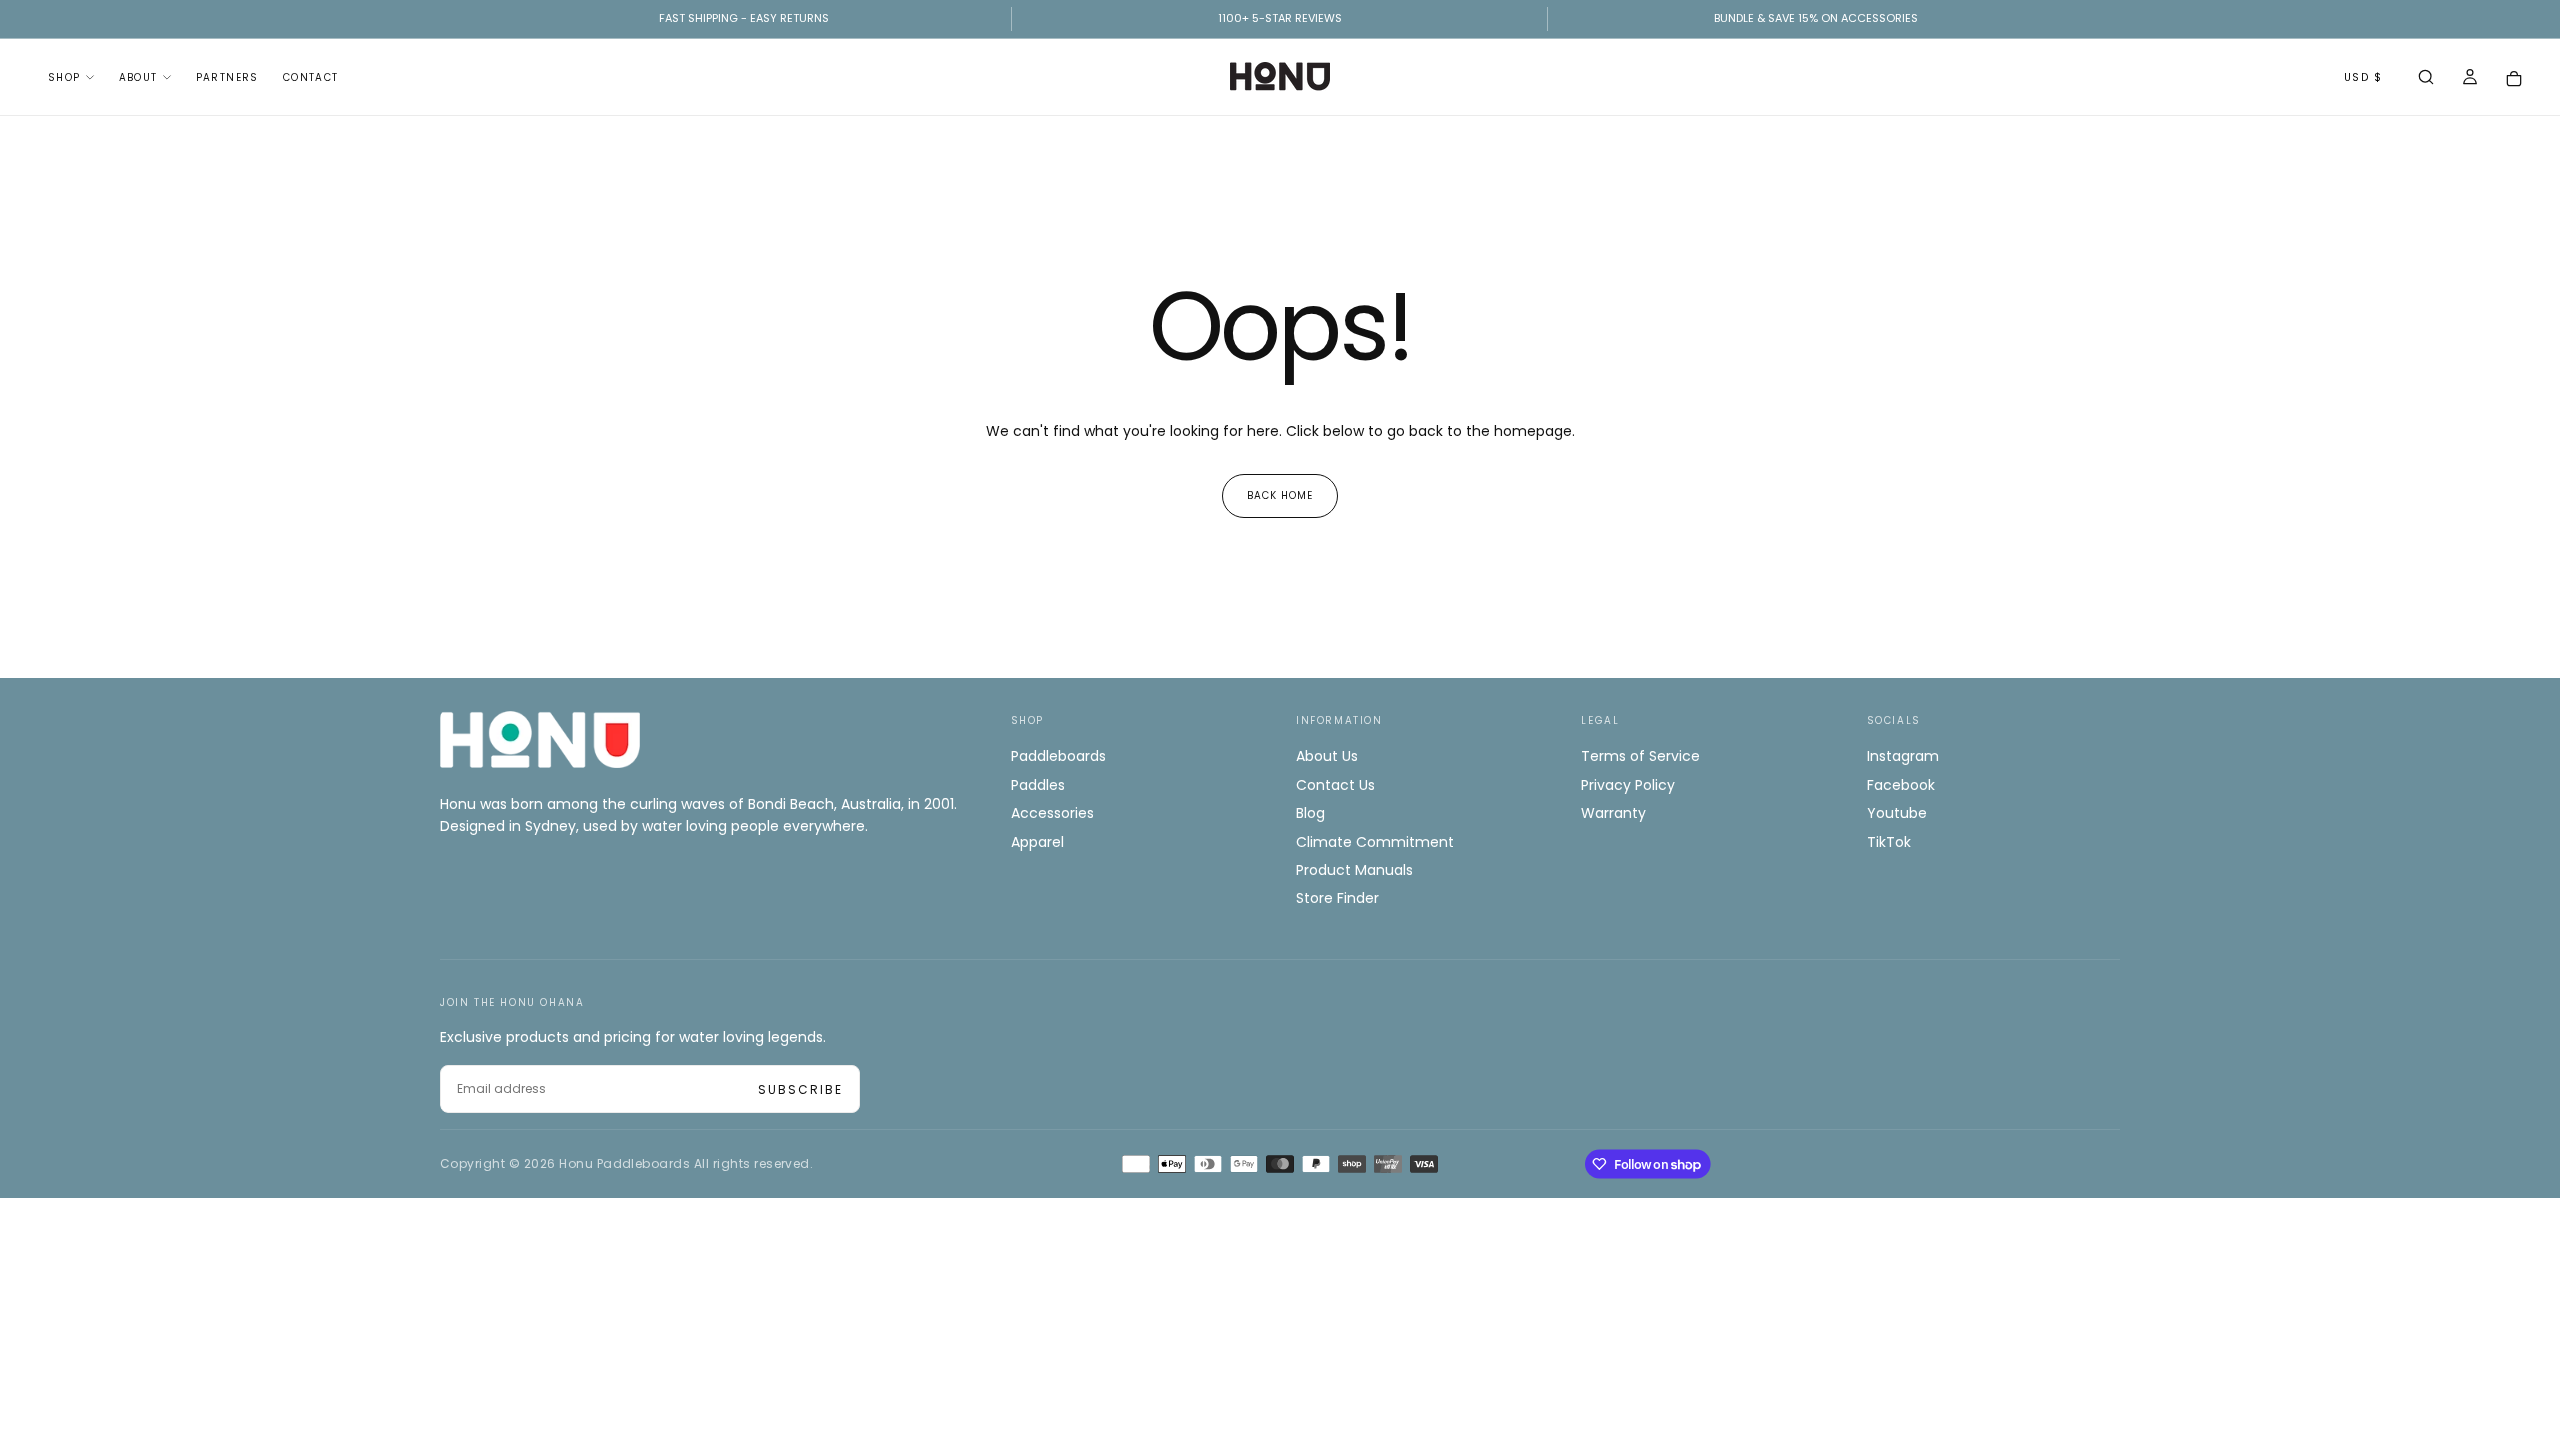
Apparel (1037, 842)
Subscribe (800, 1089)
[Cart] (2514, 78)
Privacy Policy (1628, 785)
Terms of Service (1640, 756)
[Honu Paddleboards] (540, 739)
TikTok (1889, 842)
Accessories (1052, 813)
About (138, 77)
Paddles (1038, 785)
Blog (1310, 813)
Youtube (1897, 813)
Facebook (1901, 785)
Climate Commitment (1375, 842)
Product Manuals (1354, 870)
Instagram (1903, 756)
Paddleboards (1058, 756)
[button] (2426, 79)
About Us (1327, 756)
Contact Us (1335, 785)
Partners (227, 77)
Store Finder (1337, 898)
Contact (311, 77)
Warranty (1613, 813)
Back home (1280, 495)
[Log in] (2470, 79)
